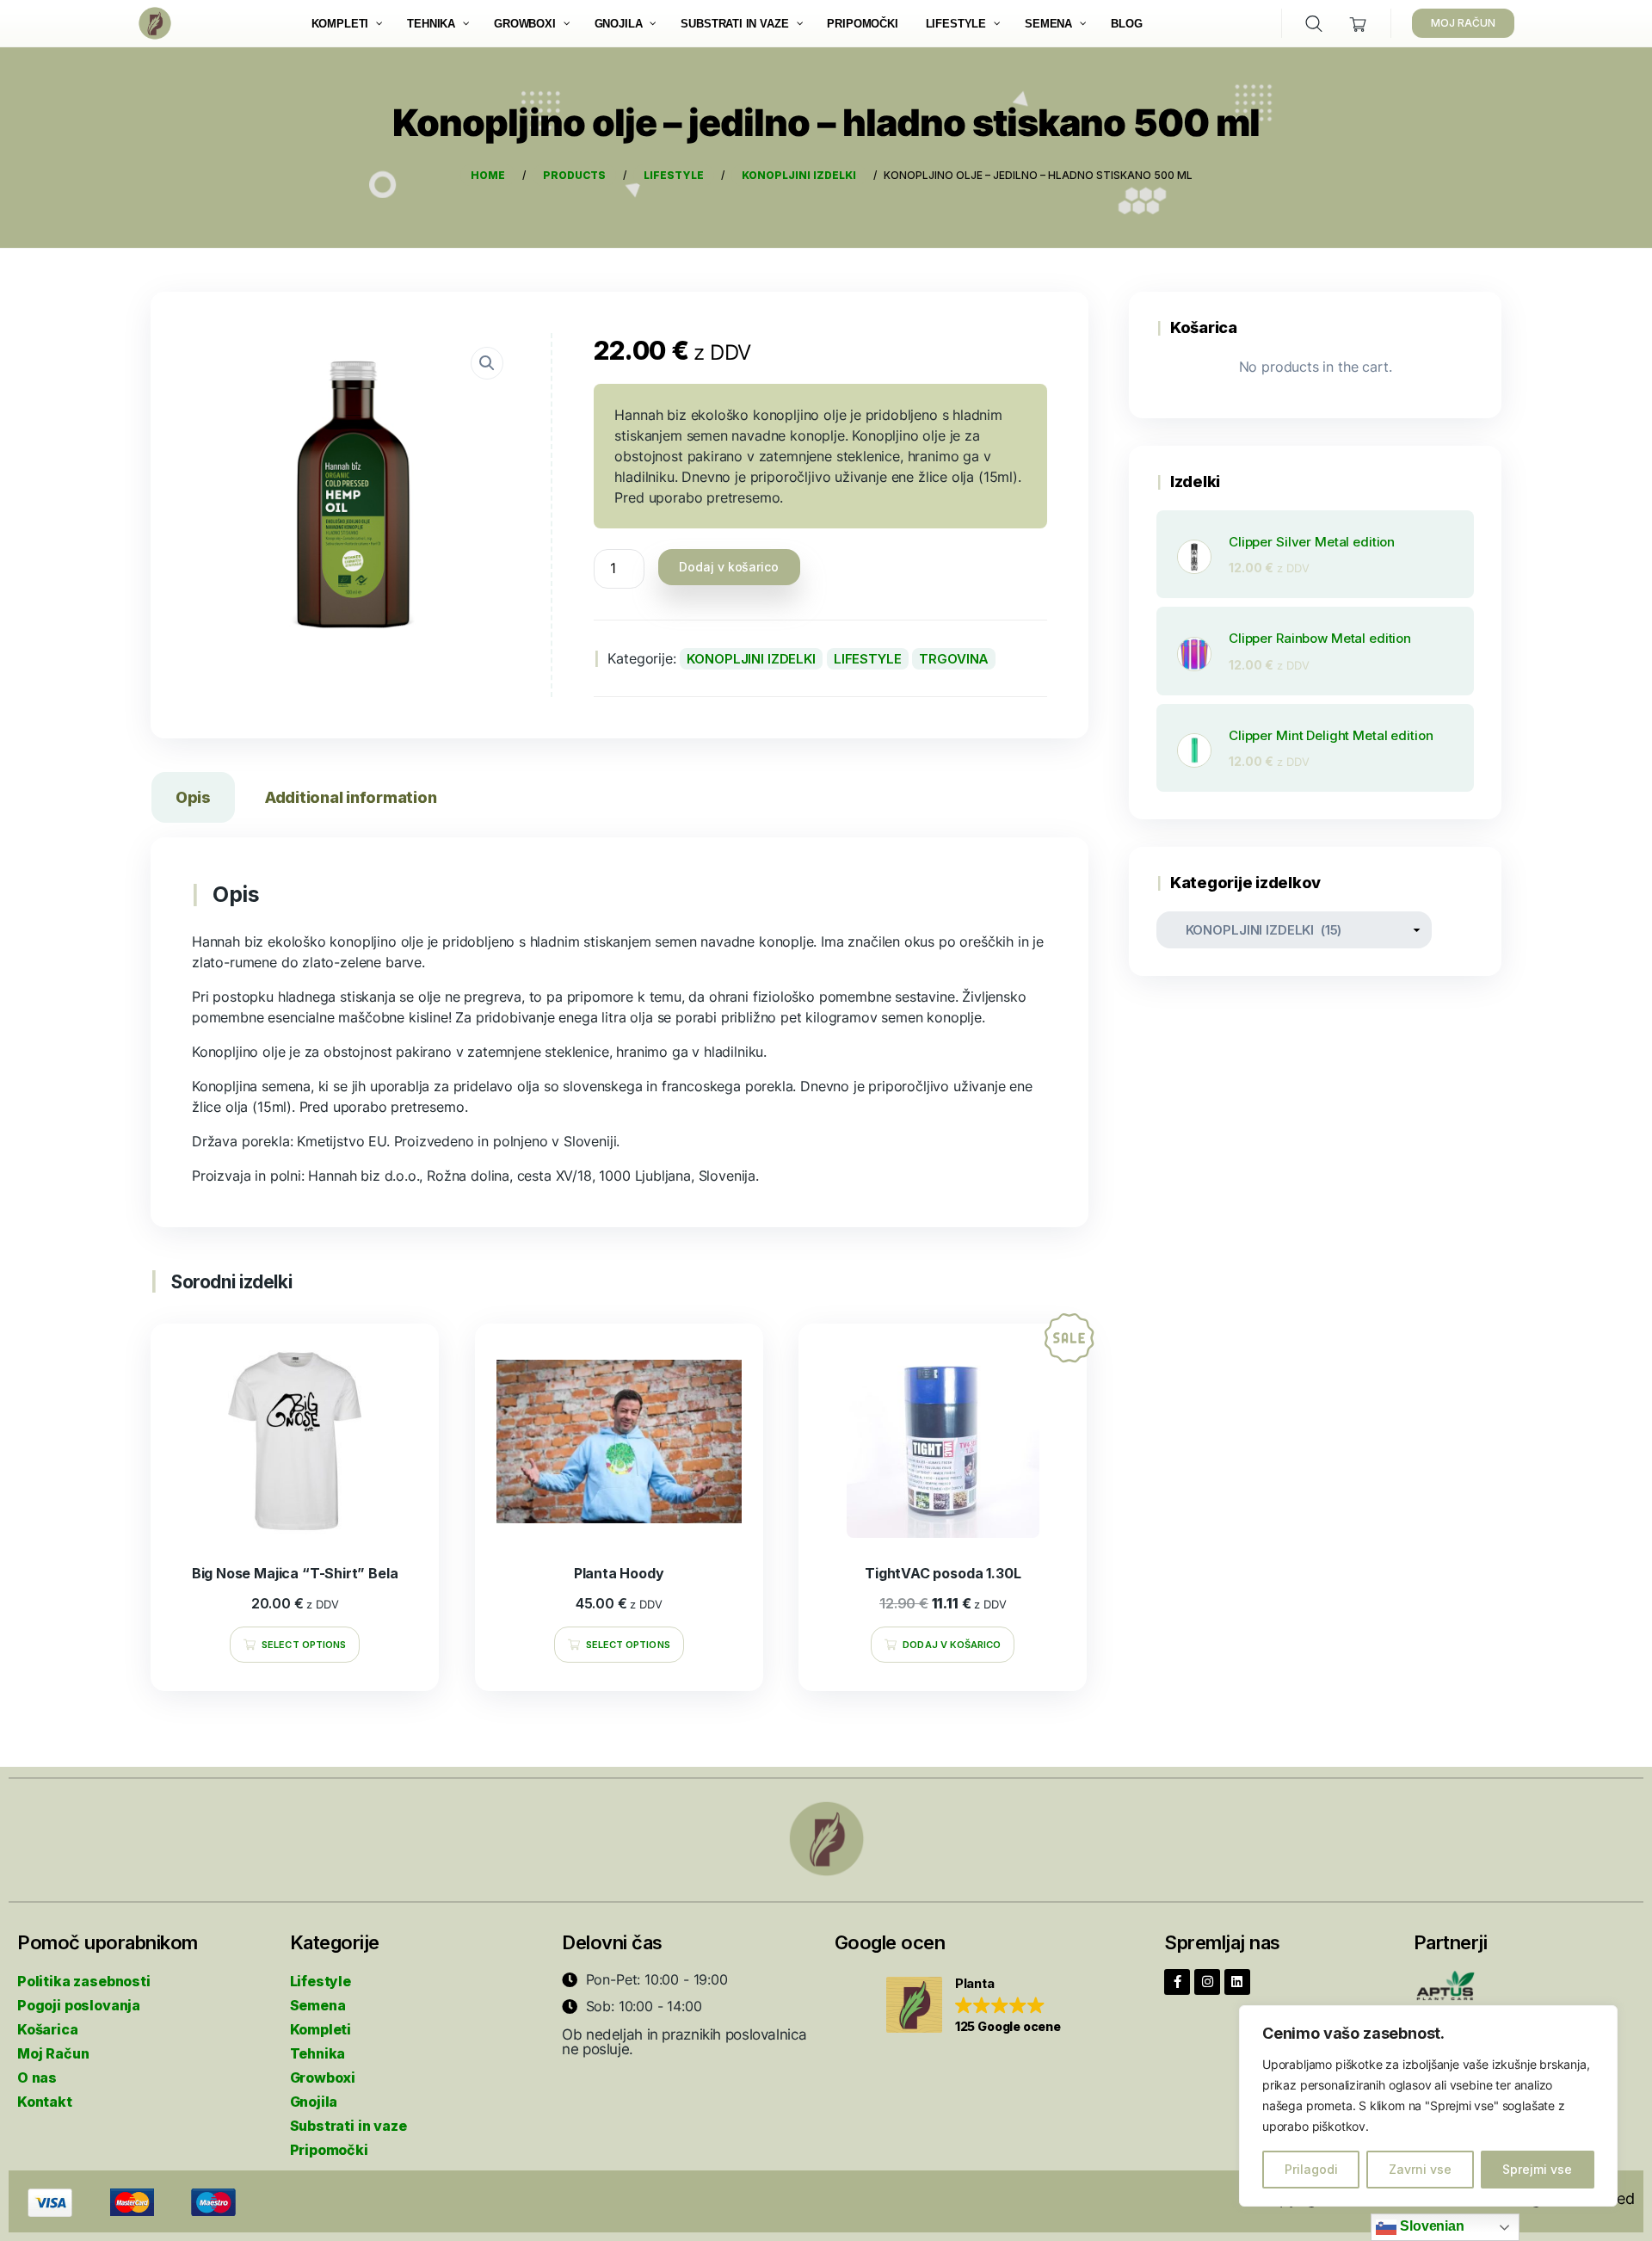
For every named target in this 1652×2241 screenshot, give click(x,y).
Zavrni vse (1420, 2169)
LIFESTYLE (868, 659)
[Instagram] (1207, 1982)
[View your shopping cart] (1358, 24)
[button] (974, 2006)
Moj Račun (53, 2053)
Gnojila (314, 2102)
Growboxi (323, 2077)
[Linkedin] (1237, 1982)
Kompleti (321, 2029)
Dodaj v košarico (729, 567)
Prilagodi (1311, 2169)
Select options (304, 1645)
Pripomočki (329, 2150)
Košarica (48, 2029)
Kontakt (45, 2102)
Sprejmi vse (1537, 2169)
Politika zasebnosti (84, 1981)
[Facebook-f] (1177, 1982)
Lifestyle (321, 1981)
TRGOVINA (954, 659)
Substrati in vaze (348, 2126)
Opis (193, 797)
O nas (37, 2077)
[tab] (193, 801)
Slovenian (1430, 2226)
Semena (318, 2005)
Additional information (351, 797)
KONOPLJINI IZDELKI (751, 659)
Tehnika (318, 2053)
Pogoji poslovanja (79, 2005)
